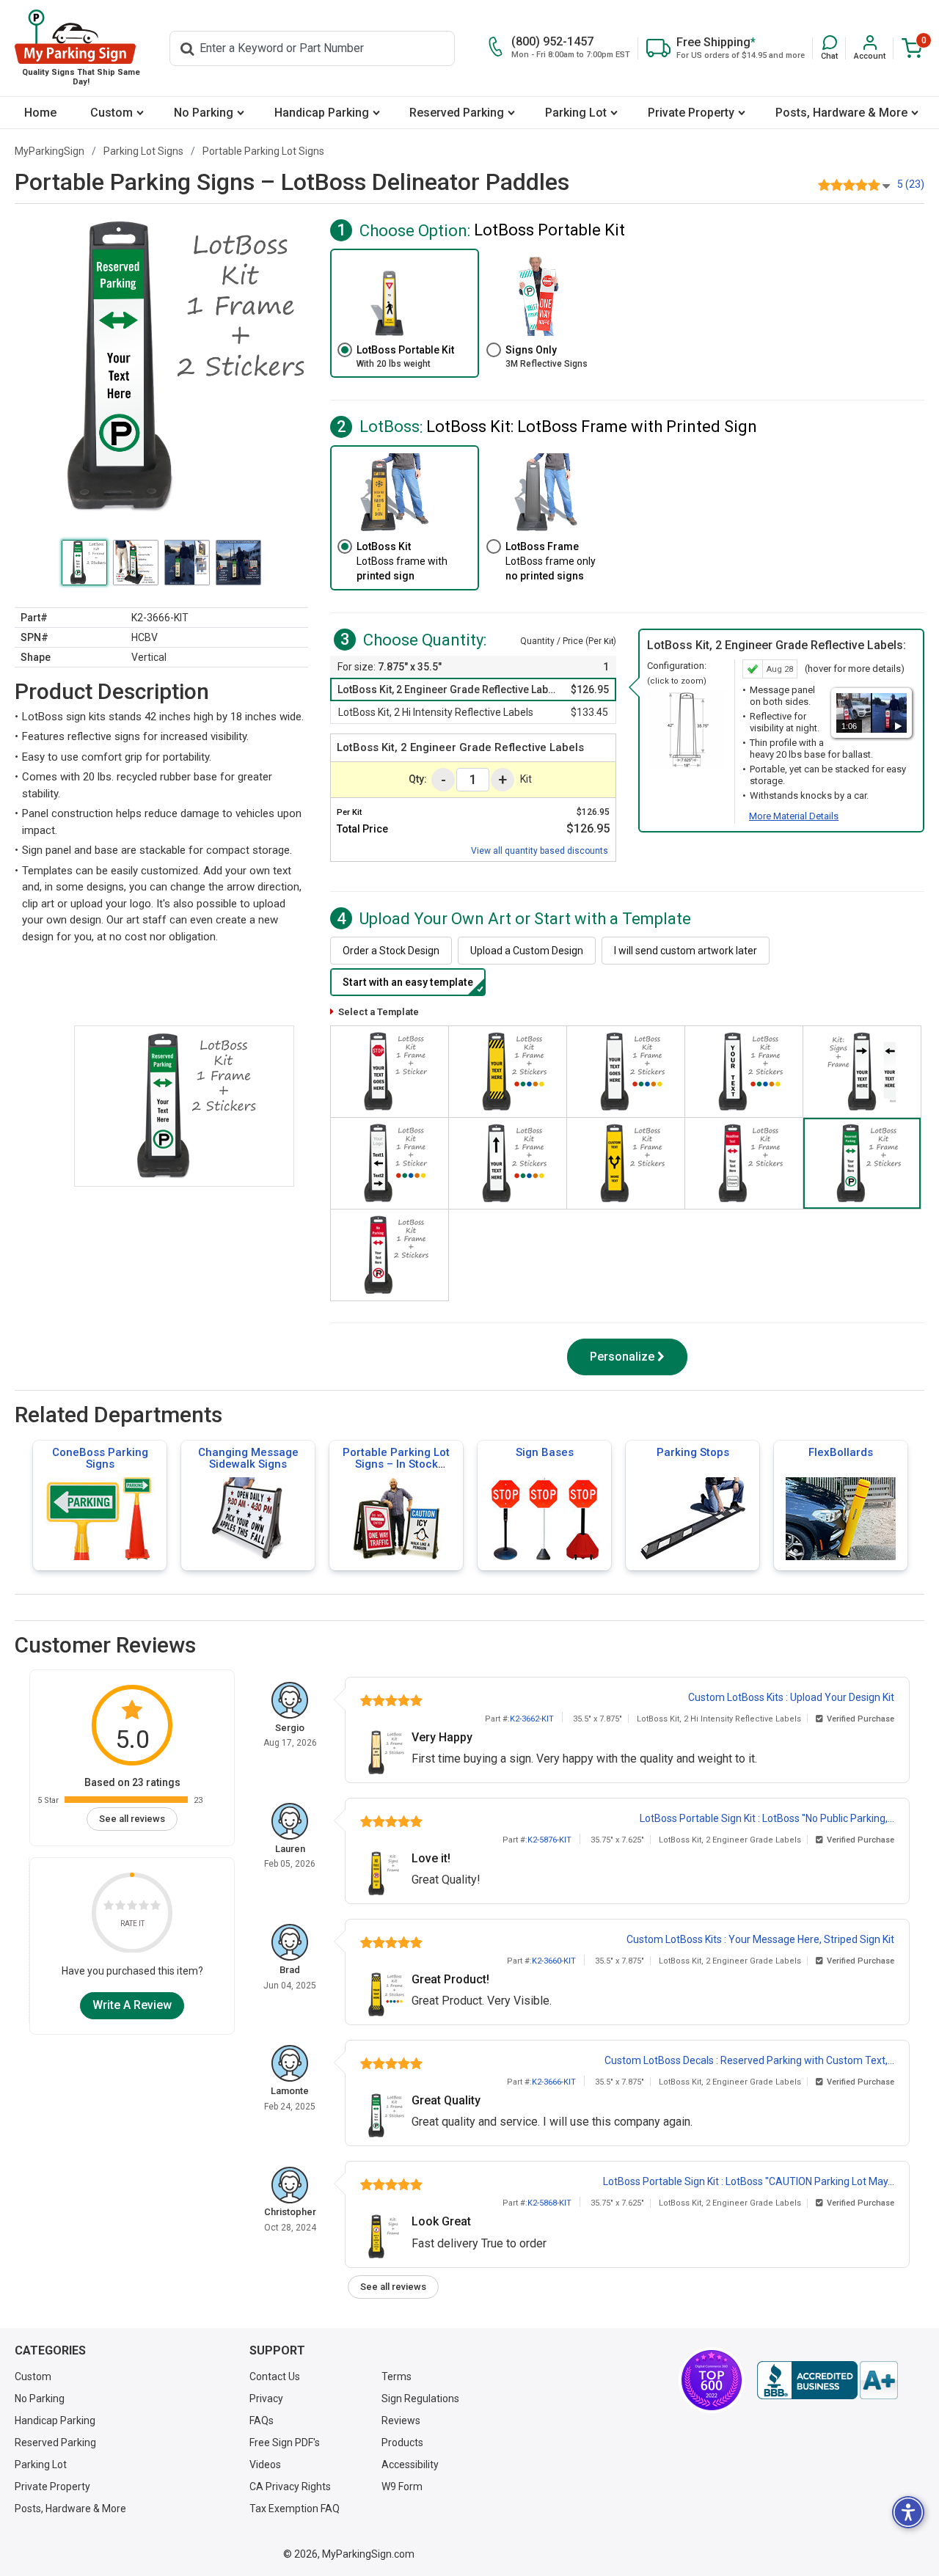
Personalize (622, 1357)
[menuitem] (40, 113)
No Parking (204, 113)
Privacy (266, 2398)
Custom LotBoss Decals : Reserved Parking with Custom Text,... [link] (749, 2060)
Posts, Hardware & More (841, 113)
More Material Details (794, 816)
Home (40, 113)
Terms (397, 2376)
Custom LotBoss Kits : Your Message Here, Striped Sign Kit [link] (760, 1939)
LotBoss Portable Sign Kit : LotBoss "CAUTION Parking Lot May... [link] (749, 2181)
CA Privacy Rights (290, 2487)
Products (402, 2443)
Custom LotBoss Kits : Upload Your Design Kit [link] (791, 1697)
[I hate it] (109, 1907)
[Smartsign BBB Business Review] (827, 2380)
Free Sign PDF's (285, 2443)
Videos (265, 2465)
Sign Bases (545, 1452)
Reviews (401, 2421)
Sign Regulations (420, 2398)
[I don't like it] (120, 1907)
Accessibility (410, 2465)
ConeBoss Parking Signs (100, 1458)
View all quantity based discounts (540, 851)
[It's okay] (132, 1907)
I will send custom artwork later (686, 951)
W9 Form (402, 2487)
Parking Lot (576, 113)
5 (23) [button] (911, 184)
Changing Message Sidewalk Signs (248, 1458)
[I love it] (156, 1907)
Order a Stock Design (391, 951)
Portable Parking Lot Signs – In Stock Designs (396, 1464)
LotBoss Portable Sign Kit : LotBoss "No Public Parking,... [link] (767, 1818)
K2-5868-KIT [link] (549, 2203)
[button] (829, 48)
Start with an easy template (408, 982)
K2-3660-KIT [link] (554, 1961)
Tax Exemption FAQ (295, 2509)
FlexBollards (841, 1452)
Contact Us (275, 2376)
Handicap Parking (322, 113)
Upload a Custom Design (527, 951)
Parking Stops (693, 1452)
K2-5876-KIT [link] (549, 1840)
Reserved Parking (457, 113)
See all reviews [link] (132, 1819)
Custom (112, 113)
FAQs (262, 2421)
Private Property (691, 113)
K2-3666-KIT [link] (554, 2082)
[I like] (144, 1907)
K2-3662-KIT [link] (532, 1719)
